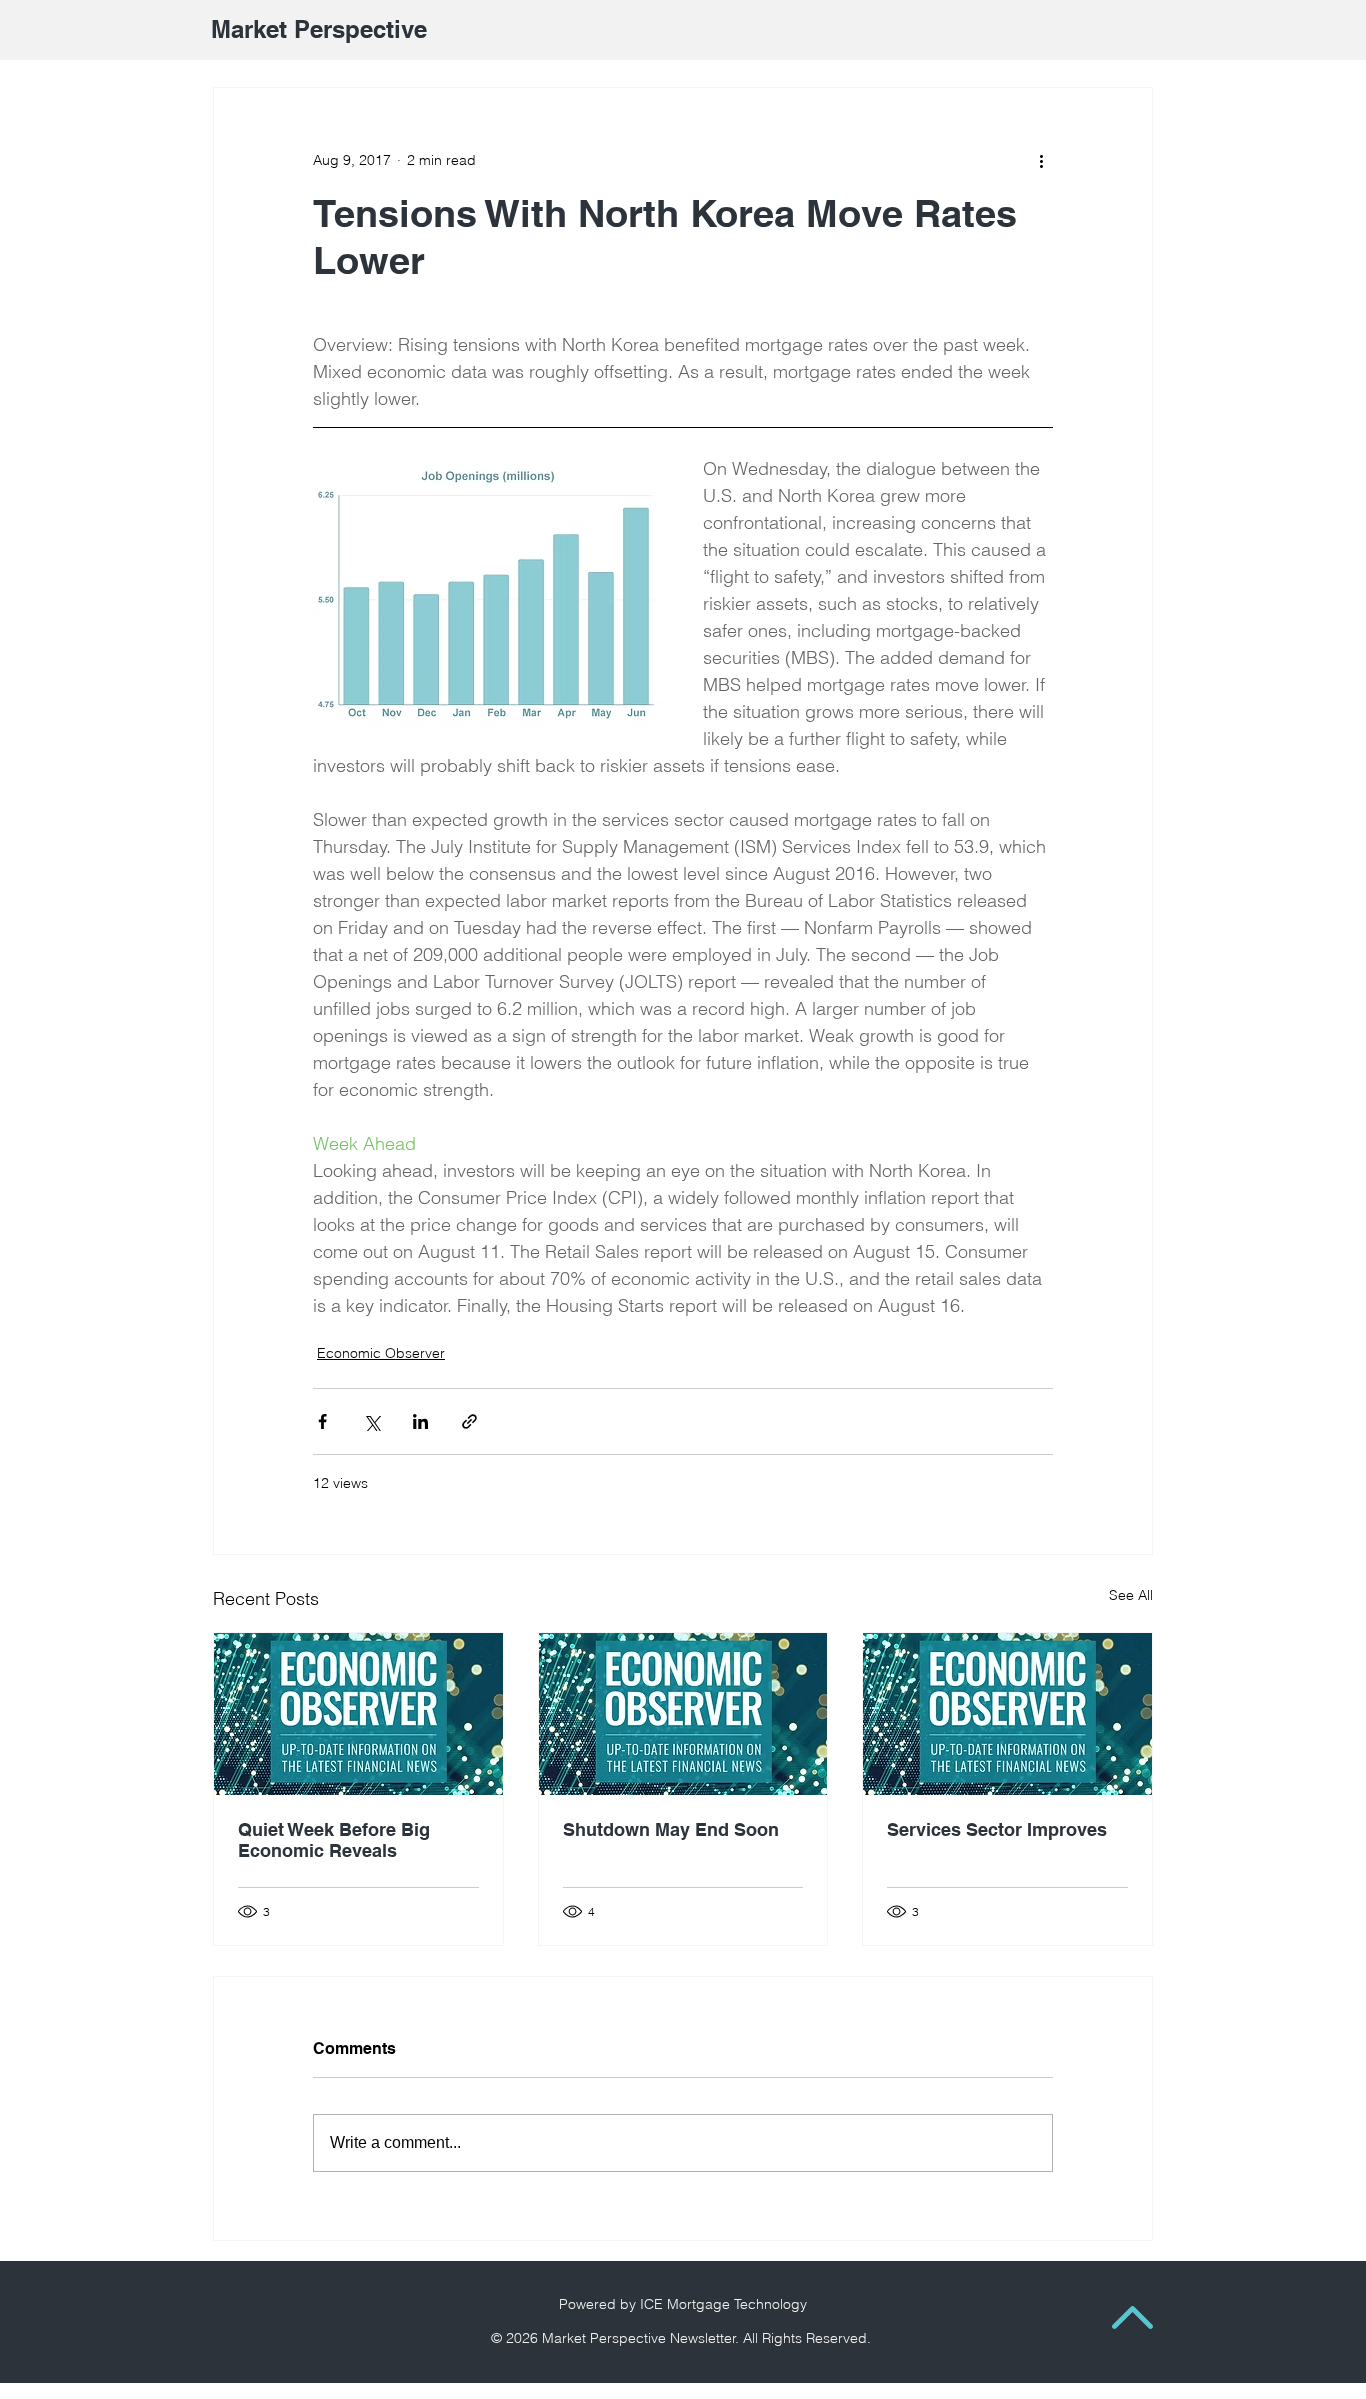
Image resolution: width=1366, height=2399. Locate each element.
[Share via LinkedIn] (420, 1421)
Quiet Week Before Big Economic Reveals (334, 1840)
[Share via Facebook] (322, 1421)
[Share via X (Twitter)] (371, 1421)
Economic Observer (381, 1353)
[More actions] (1041, 160)
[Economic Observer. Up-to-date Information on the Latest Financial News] (358, 1714)
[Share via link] (469, 1421)
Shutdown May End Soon (671, 1829)
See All (1131, 1595)
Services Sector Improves (997, 1829)
